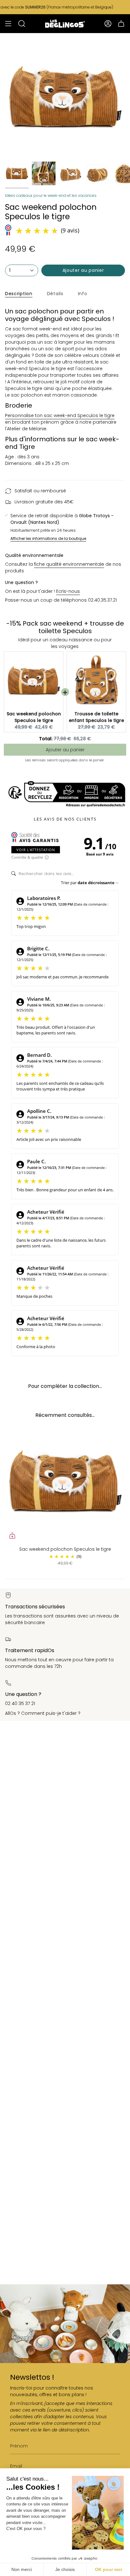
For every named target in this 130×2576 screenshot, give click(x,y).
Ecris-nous (68, 591)
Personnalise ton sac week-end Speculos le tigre (60, 415)
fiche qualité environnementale (69, 564)
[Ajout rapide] (12, 1536)
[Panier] (121, 24)
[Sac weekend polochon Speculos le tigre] (65, 1483)
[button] (22, 24)
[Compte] (108, 24)
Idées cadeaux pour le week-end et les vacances (51, 195)
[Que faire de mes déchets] (65, 794)
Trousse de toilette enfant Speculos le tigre (96, 717)
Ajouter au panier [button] (65, 750)
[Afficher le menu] (8, 24)
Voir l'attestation (36, 850)
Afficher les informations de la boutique (48, 539)
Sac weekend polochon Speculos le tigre (34, 717)
